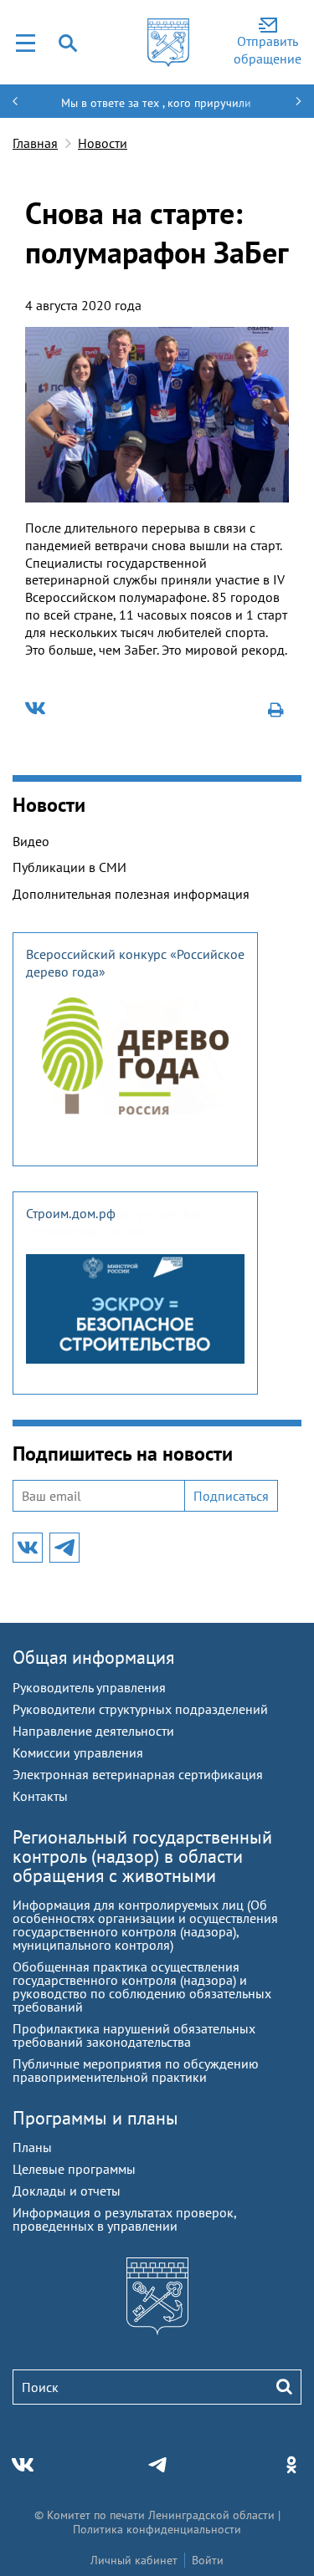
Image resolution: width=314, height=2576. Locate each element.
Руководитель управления (89, 1687)
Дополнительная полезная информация (131, 894)
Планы (32, 2147)
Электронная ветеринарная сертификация (138, 1774)
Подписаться (231, 1496)
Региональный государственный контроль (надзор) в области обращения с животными (142, 1856)
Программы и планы (95, 2118)
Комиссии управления (78, 1752)
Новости (103, 143)
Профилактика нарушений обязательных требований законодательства (134, 2035)
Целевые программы (74, 2169)
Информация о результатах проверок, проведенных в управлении (124, 2219)
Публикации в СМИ (69, 867)
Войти (208, 2560)
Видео (31, 841)
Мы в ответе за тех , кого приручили (156, 103)
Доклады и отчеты (67, 2191)
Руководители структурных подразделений (140, 1709)
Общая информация (93, 1657)
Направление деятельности (93, 1731)
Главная (35, 143)
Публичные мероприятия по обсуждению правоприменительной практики (136, 2070)
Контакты (40, 1796)
